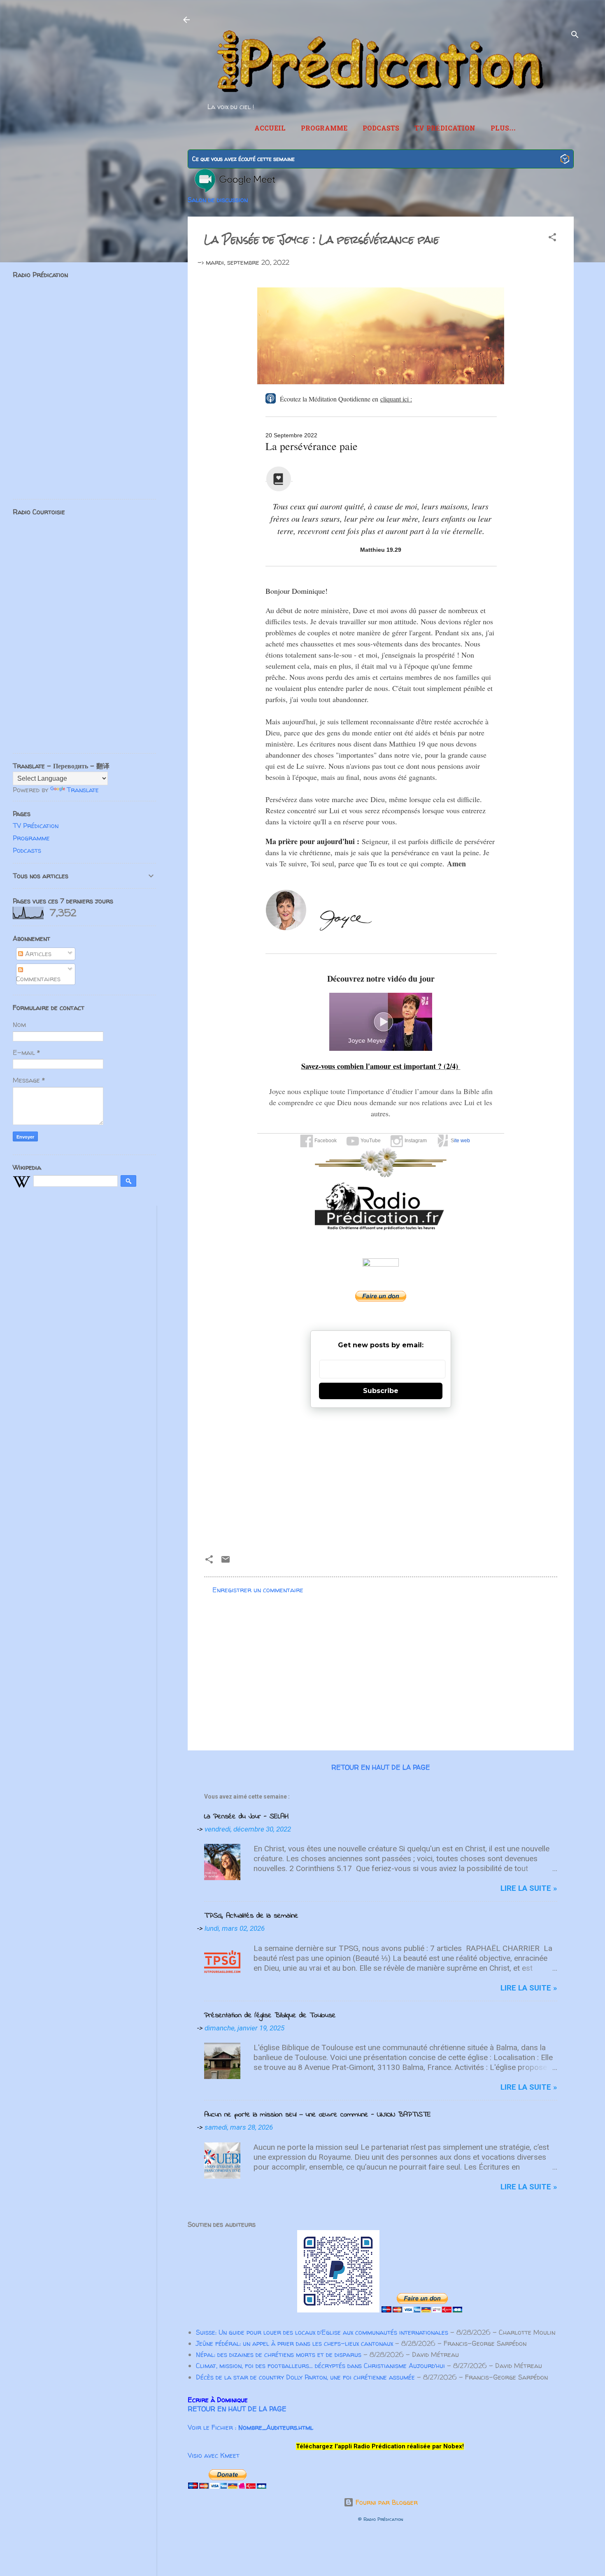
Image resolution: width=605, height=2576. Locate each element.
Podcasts (381, 129)
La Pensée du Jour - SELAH (246, 1817)
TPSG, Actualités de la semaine (251, 1916)
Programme (324, 129)
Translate (83, 790)
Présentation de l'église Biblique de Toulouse (270, 2016)
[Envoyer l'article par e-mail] (226, 1562)
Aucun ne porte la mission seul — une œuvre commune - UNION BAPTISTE (318, 2115)
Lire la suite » (529, 1888)
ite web (462, 1141)
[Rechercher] (575, 36)
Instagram (415, 1141)
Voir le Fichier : (250, 2427)
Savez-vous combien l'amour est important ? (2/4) (381, 1066)
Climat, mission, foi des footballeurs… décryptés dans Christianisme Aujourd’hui (320, 2366)
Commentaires (38, 979)
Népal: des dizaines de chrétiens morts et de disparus (279, 2354)
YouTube (370, 1141)
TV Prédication (445, 129)
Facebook (325, 1141)
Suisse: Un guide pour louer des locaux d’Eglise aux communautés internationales (322, 2332)
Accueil (270, 129)
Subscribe (381, 1391)
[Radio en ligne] (565, 160)
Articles (37, 954)
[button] (552, 238)
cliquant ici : (396, 399)
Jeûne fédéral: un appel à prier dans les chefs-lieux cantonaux (294, 2343)
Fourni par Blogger (386, 2502)
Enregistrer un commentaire (258, 1590)
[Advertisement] (381, 1478)
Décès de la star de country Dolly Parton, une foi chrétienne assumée (305, 2377)
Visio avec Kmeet (214, 2455)
